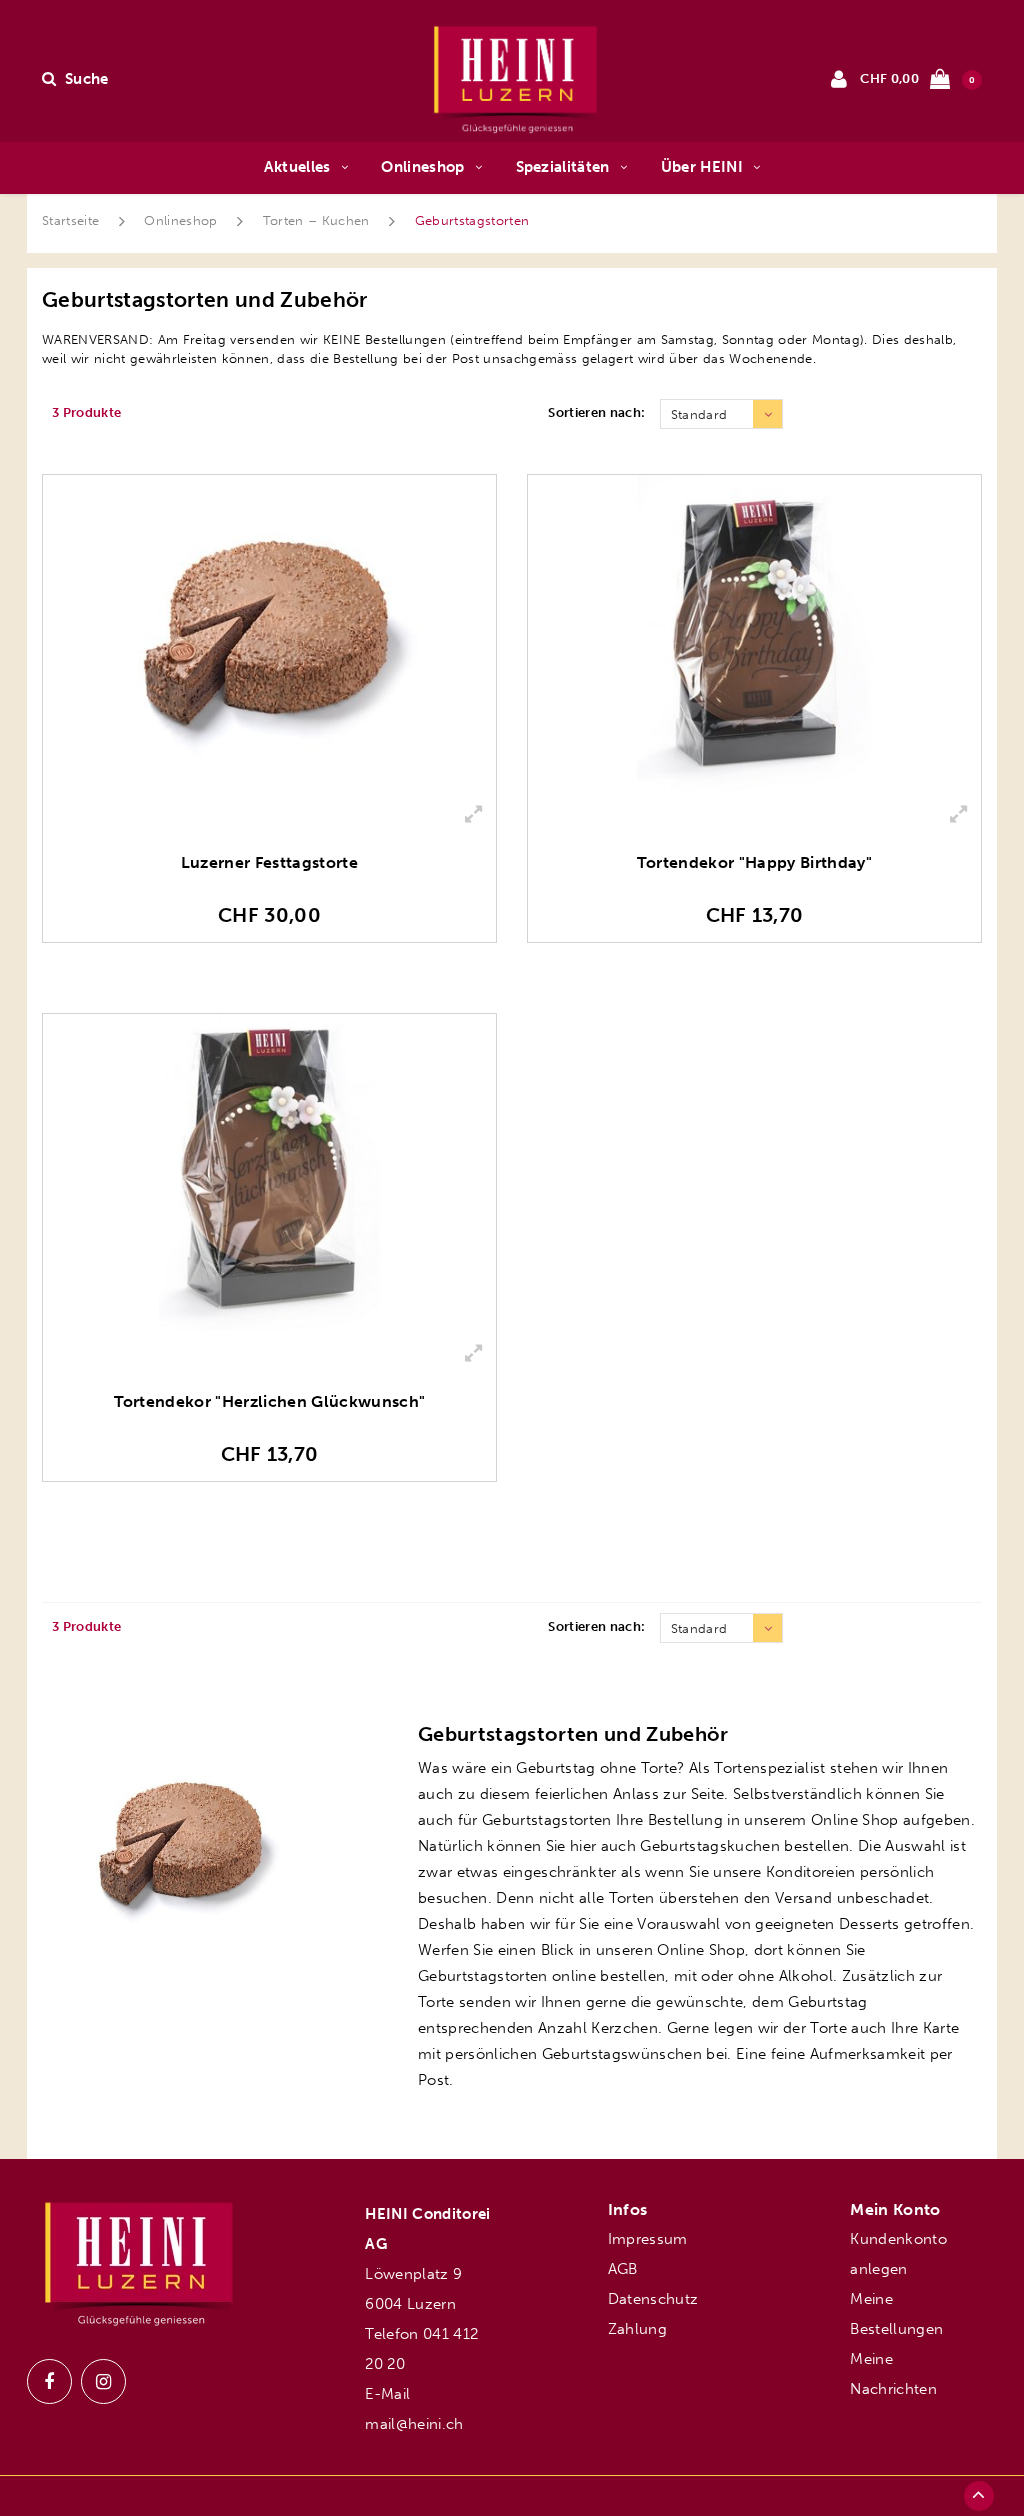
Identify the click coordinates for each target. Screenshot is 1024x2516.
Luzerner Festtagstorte (269, 862)
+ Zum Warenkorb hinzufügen (269, 969)
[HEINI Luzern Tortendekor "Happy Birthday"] (754, 633)
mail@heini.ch (414, 2424)
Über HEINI (702, 167)
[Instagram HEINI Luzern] (103, 2381)
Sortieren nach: (596, 412)
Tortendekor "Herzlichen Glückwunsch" (270, 1401)
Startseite (70, 220)
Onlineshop (422, 167)
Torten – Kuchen (316, 220)
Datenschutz (653, 2299)
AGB (623, 2269)
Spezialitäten (563, 167)
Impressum (648, 2239)
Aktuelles (297, 167)
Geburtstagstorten (472, 220)
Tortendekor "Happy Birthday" (754, 862)
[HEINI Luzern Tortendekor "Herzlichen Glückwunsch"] (269, 1172)
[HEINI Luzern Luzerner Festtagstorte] (269, 633)
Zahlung (637, 2329)
